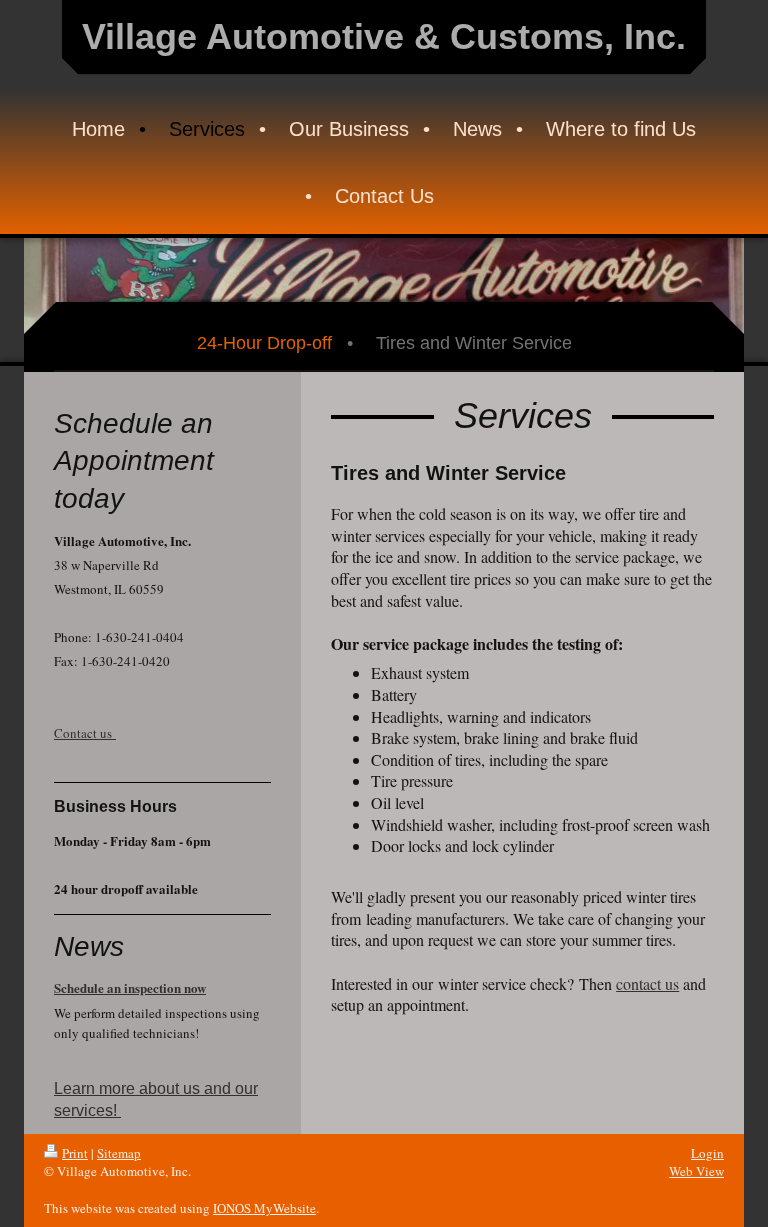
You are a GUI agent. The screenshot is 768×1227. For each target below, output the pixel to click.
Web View (696, 1171)
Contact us (85, 733)
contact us (647, 983)
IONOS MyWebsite (264, 1208)
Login (707, 1153)
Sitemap (119, 1153)
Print (75, 1153)
